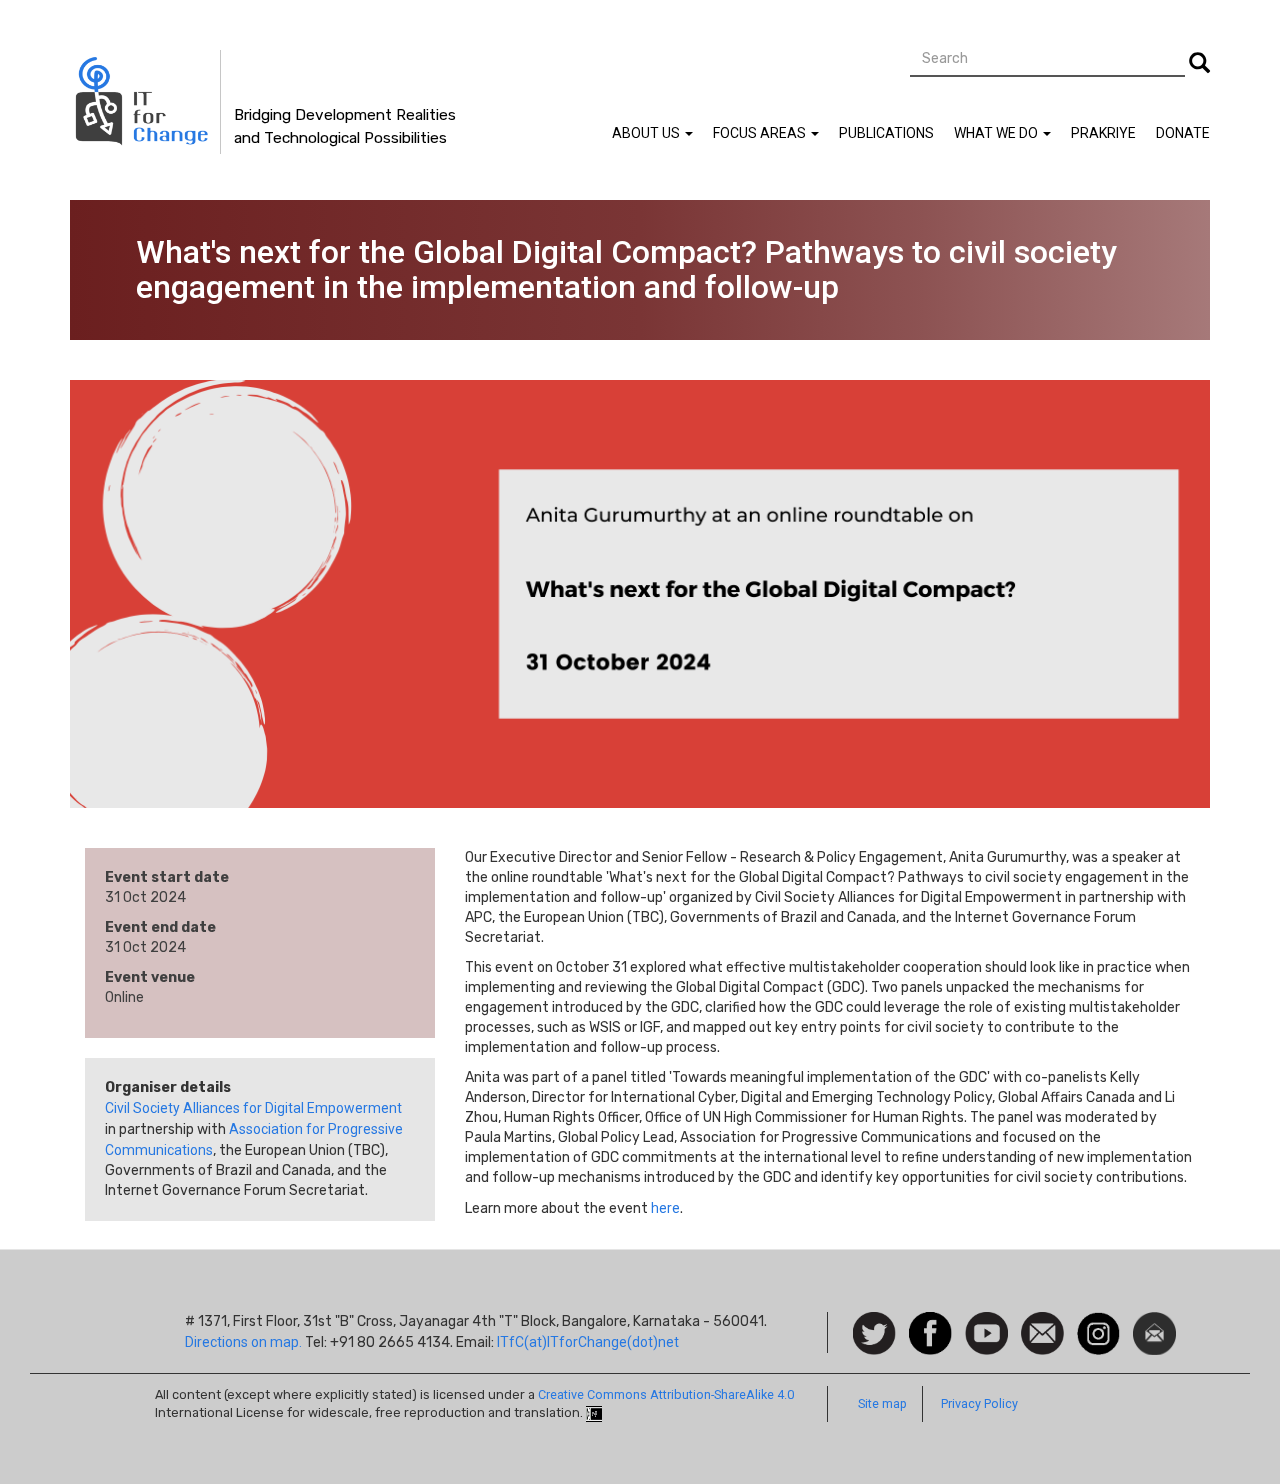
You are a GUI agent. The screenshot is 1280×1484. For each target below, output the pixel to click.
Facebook (930, 1322)
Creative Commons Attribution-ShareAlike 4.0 (666, 1394)
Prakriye (1103, 133)
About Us (647, 133)
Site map (882, 1403)
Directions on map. (243, 1342)
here (665, 1208)
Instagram (1098, 1322)
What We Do (997, 133)
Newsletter (1154, 1322)
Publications (886, 133)
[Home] (145, 102)
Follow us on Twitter (874, 1334)
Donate (1183, 133)
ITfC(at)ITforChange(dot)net (588, 1342)
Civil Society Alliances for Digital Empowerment (253, 1108)
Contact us (1042, 1332)
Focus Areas (761, 133)
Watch (985, 1322)
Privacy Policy (979, 1403)
